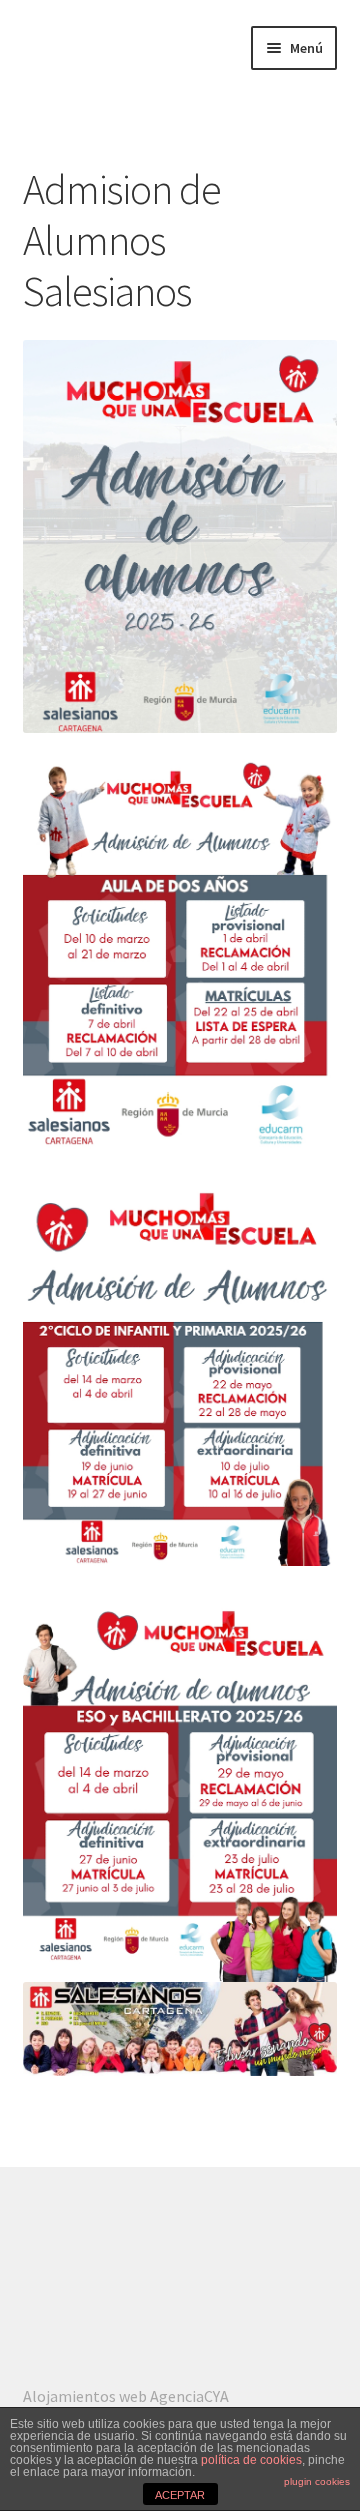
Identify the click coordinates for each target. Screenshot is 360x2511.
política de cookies (251, 2460)
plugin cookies (317, 2481)
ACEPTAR (180, 2495)
